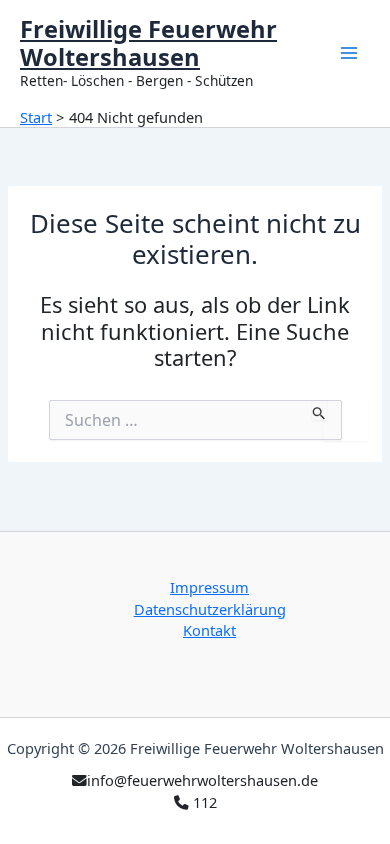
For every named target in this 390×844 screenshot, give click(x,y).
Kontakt (209, 630)
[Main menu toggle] (349, 53)
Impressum (209, 587)
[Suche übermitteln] (319, 410)
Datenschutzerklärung (210, 609)
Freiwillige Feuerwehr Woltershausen (148, 43)
